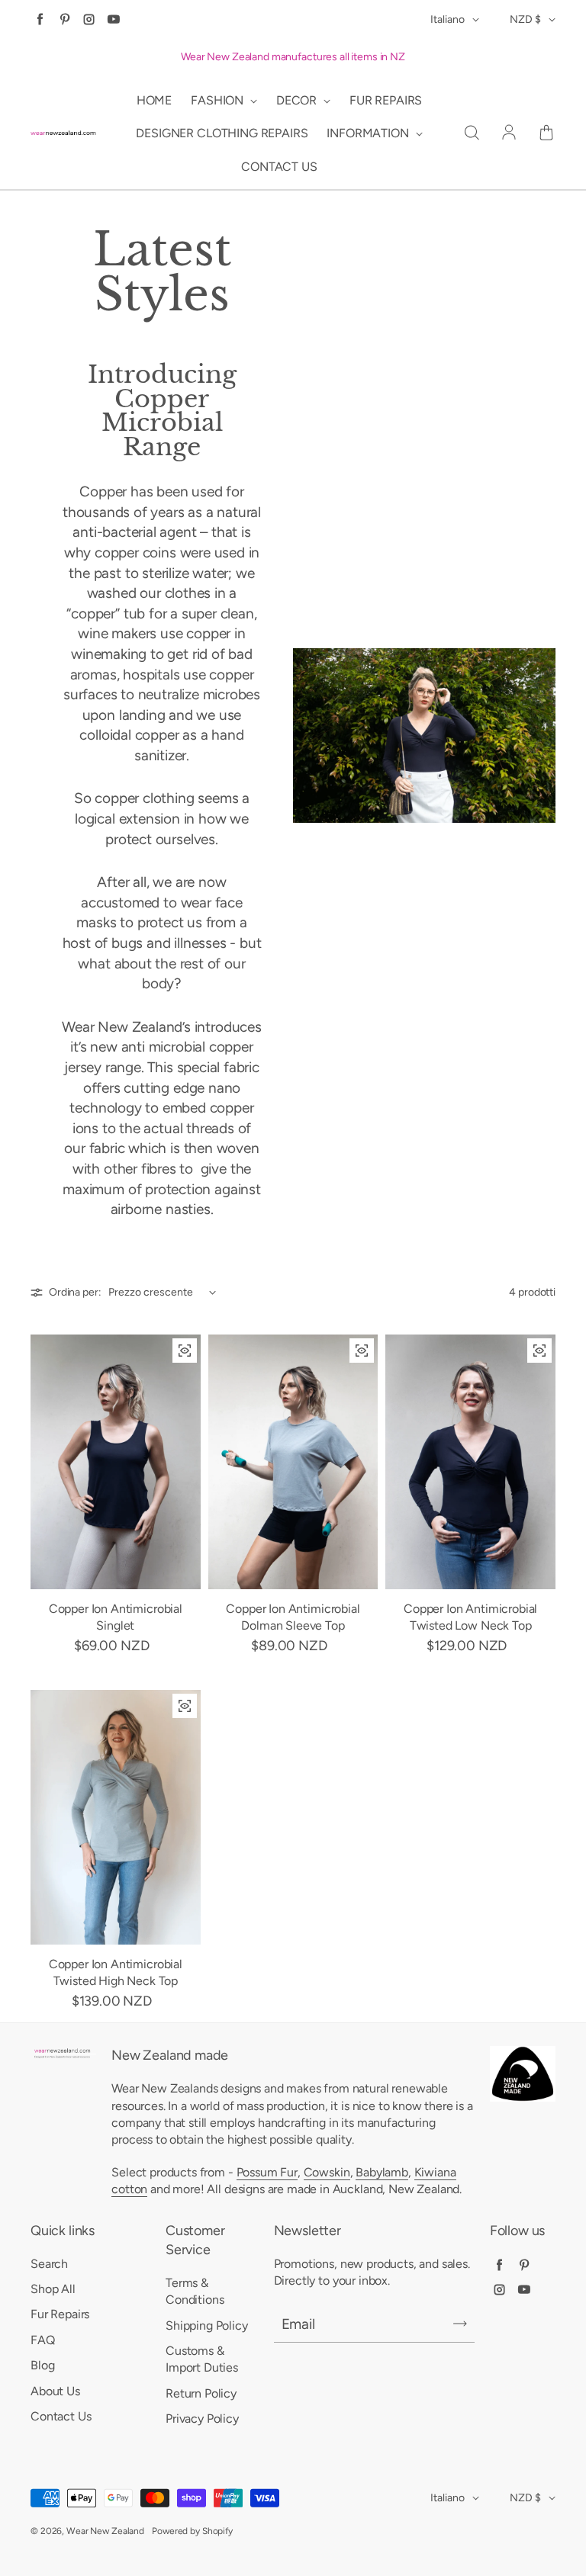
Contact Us (61, 2416)
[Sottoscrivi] (460, 2324)
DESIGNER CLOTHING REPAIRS (222, 133)
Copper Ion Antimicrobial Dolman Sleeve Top (293, 1617)
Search (49, 2264)
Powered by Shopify (192, 2531)
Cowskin (327, 2172)
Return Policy (201, 2393)
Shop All (53, 2289)
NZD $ (525, 19)
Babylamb (382, 2172)
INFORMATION (369, 133)
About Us (55, 2391)
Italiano (448, 19)
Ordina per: (75, 1292)
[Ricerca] (472, 133)
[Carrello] (546, 133)
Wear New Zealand (105, 2531)
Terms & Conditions (195, 2291)
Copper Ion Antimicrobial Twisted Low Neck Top (470, 1617)
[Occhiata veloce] (185, 1351)
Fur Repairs (60, 2314)
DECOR (298, 100)
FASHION (219, 100)
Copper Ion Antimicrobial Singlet (116, 1617)
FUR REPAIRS (386, 100)
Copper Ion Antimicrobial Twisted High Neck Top (116, 1972)
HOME (154, 100)
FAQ (43, 2340)
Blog (42, 2365)
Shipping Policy (207, 2325)
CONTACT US (279, 167)
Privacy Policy (202, 2419)
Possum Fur (267, 2172)
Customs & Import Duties (202, 2359)
